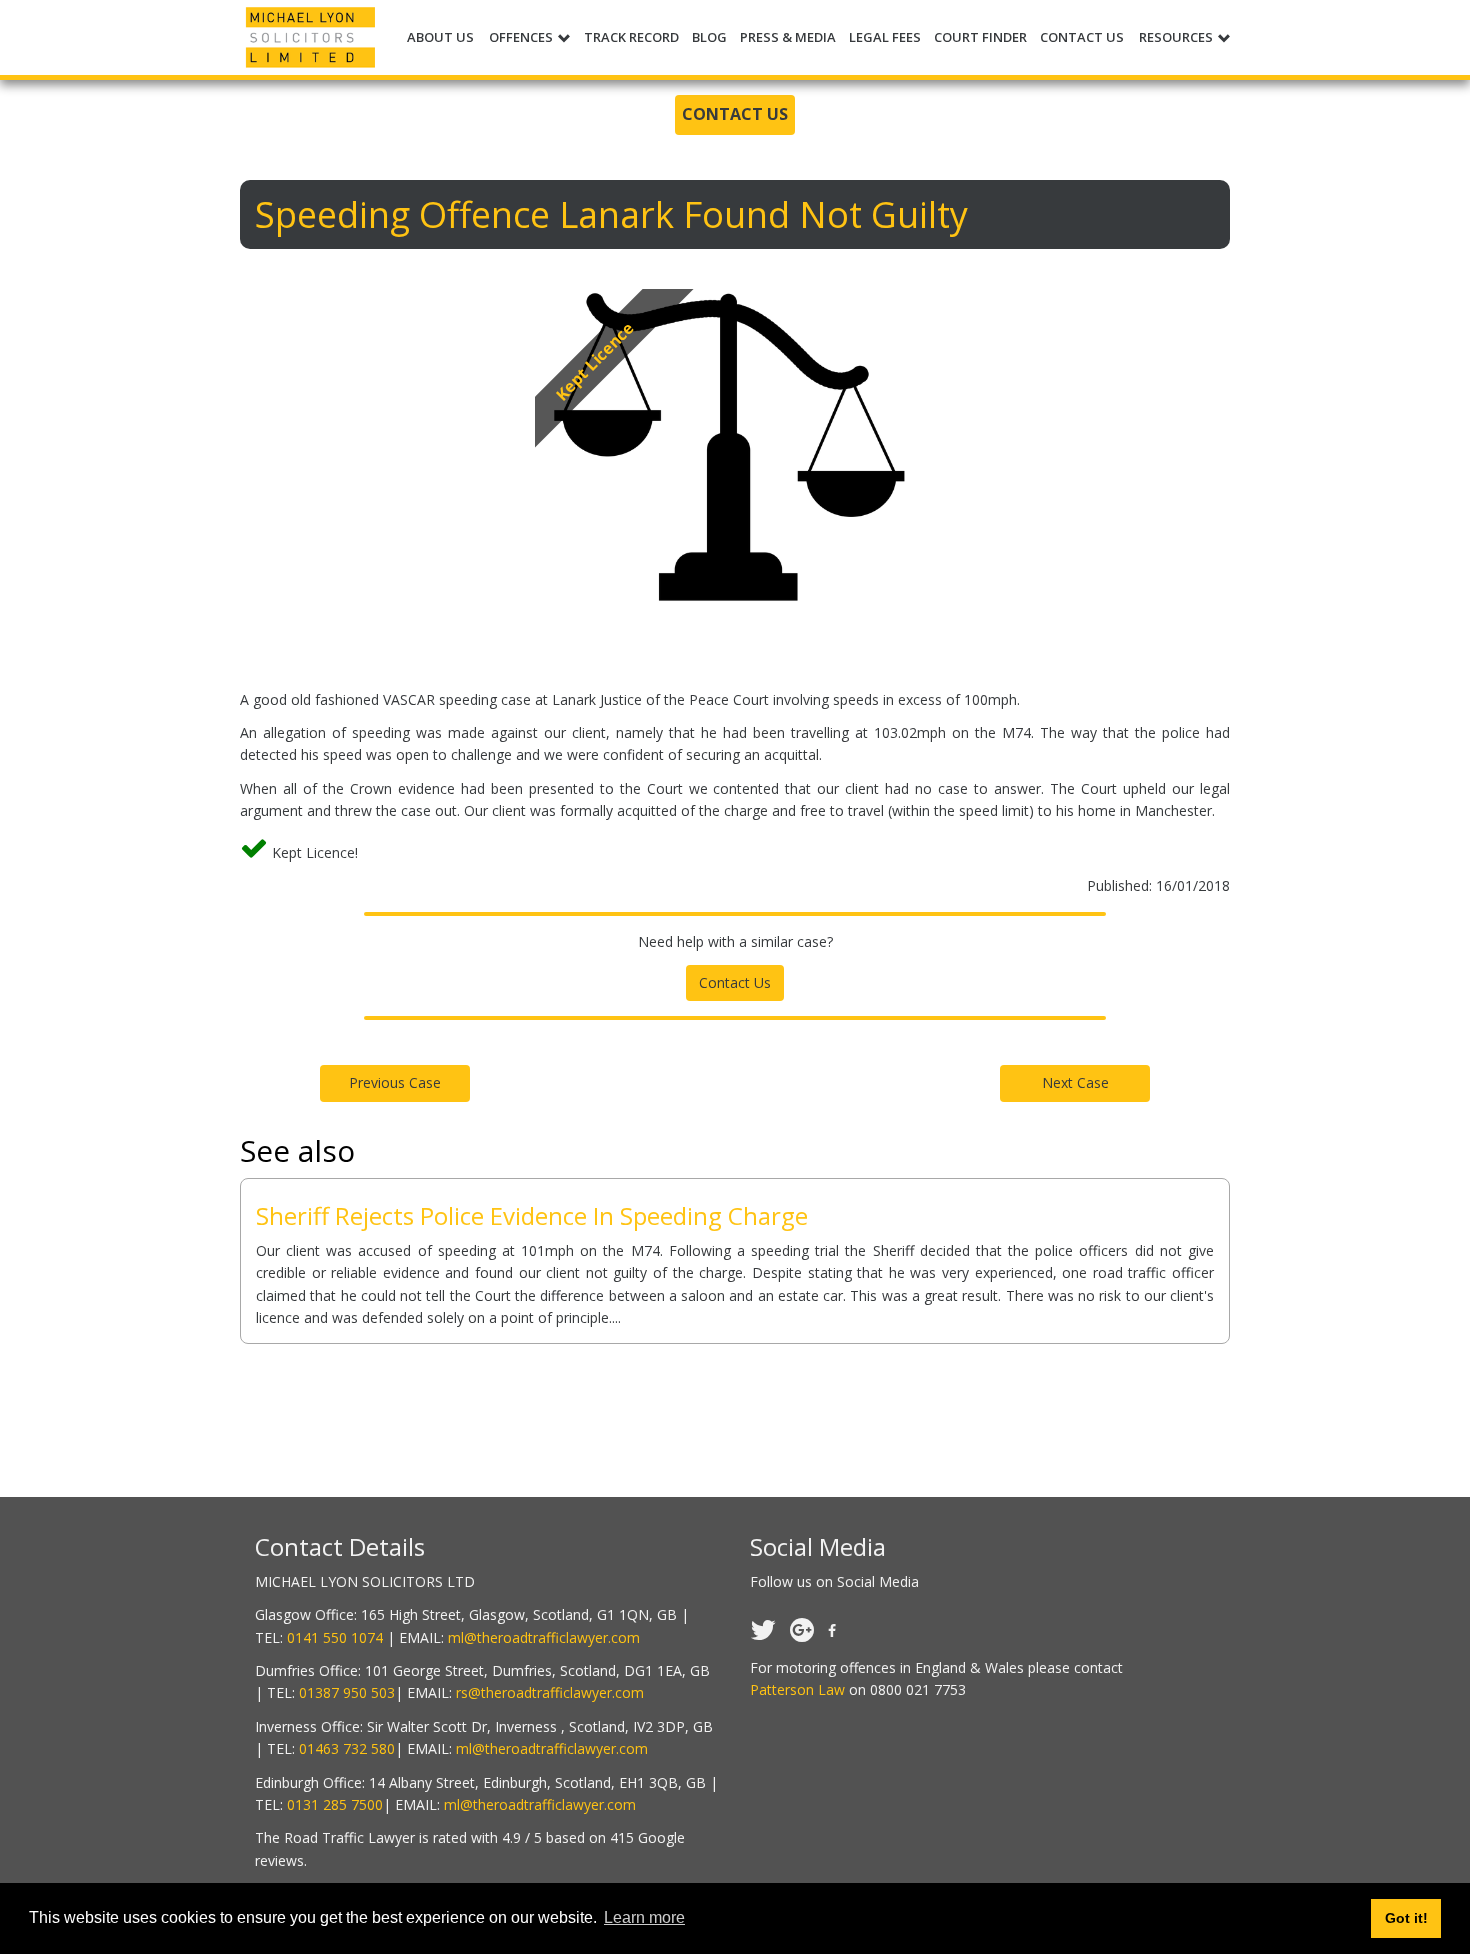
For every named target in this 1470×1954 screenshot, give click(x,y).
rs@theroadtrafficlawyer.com (550, 1692)
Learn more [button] (644, 1917)
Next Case (1075, 1082)
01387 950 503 (347, 1692)
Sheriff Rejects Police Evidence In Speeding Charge (532, 1215)
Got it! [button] (1406, 1918)
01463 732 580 (347, 1748)
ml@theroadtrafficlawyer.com (544, 1637)
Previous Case (395, 1082)
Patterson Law (797, 1689)
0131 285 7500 (335, 1804)
